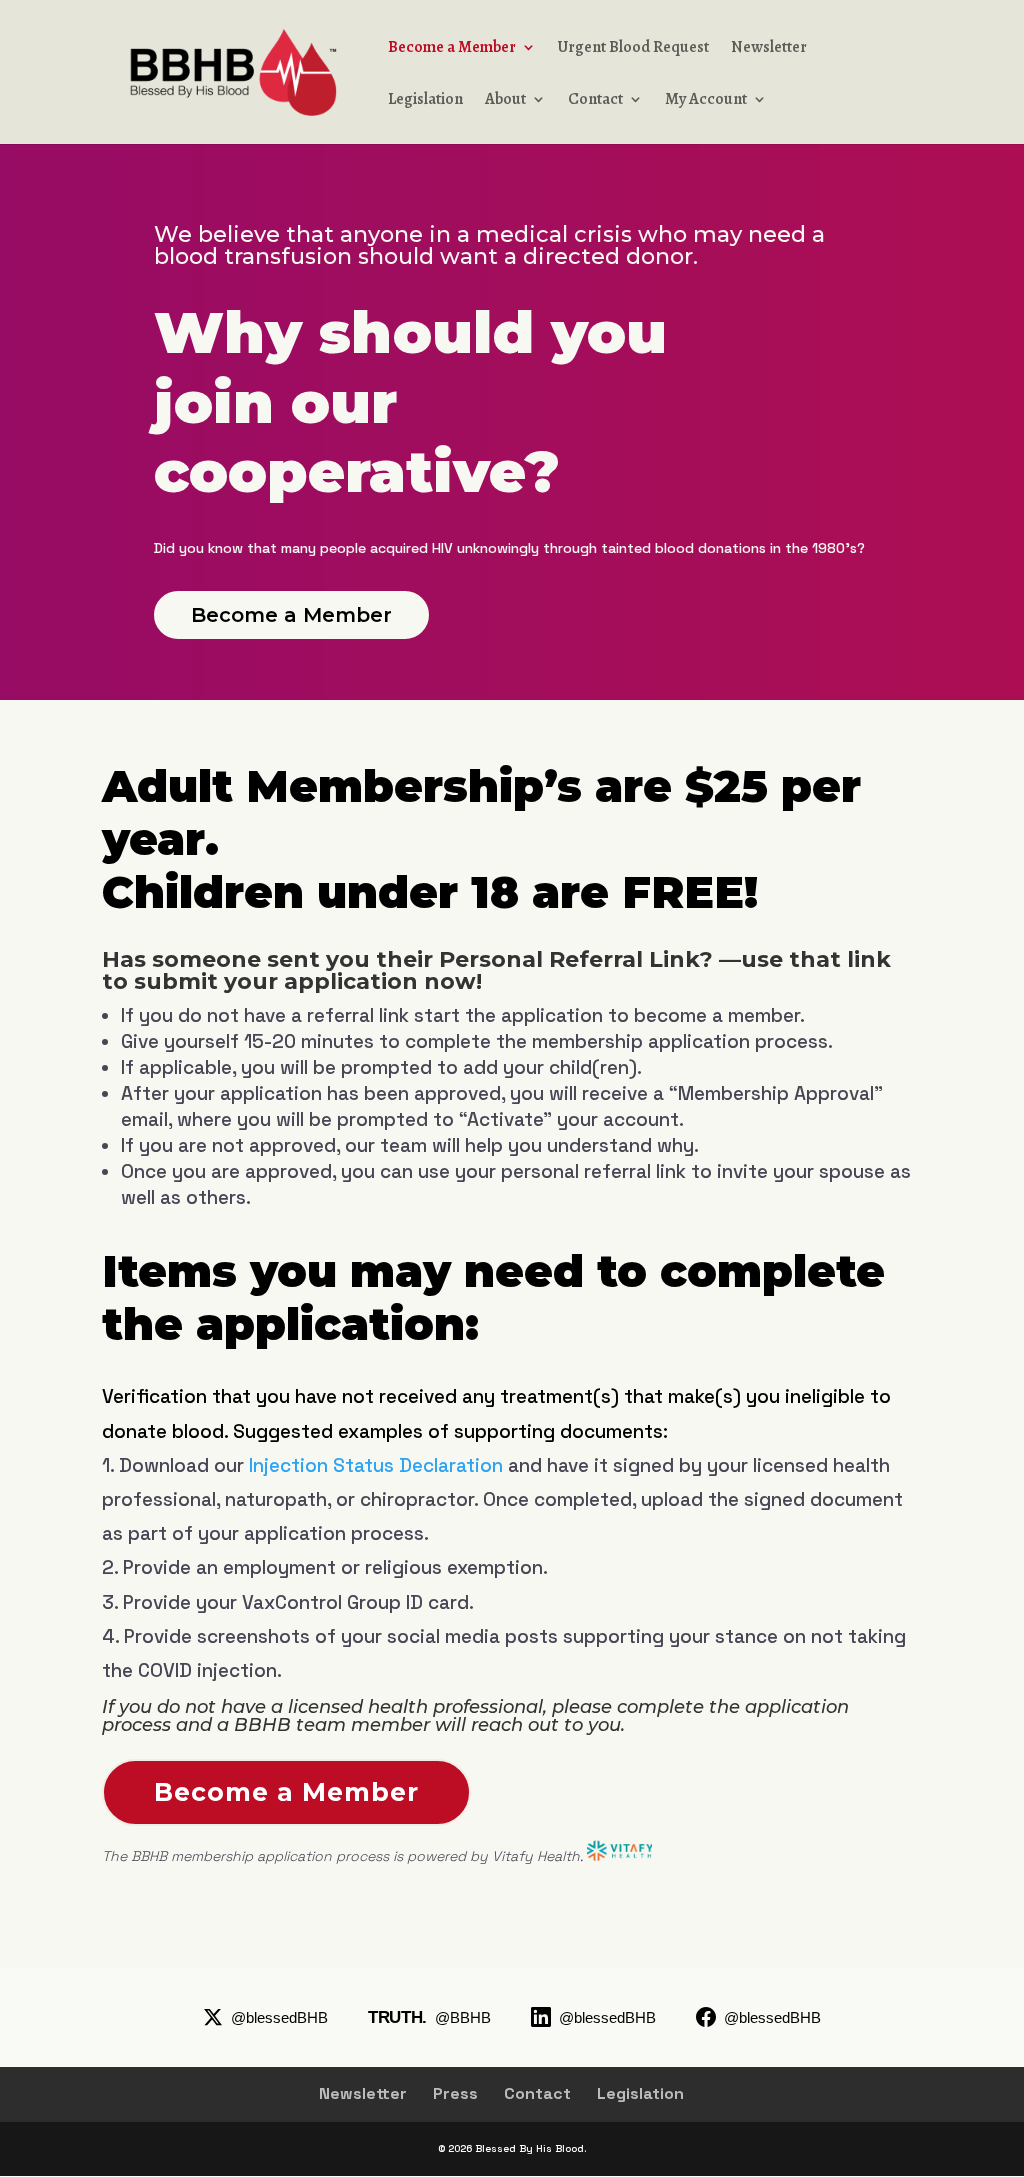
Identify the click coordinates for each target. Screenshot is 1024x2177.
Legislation (425, 101)
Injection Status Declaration (376, 1465)
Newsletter (769, 49)
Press (455, 2093)
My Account (706, 101)
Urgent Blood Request (633, 49)
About (505, 101)
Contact (595, 101)
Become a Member (452, 49)
